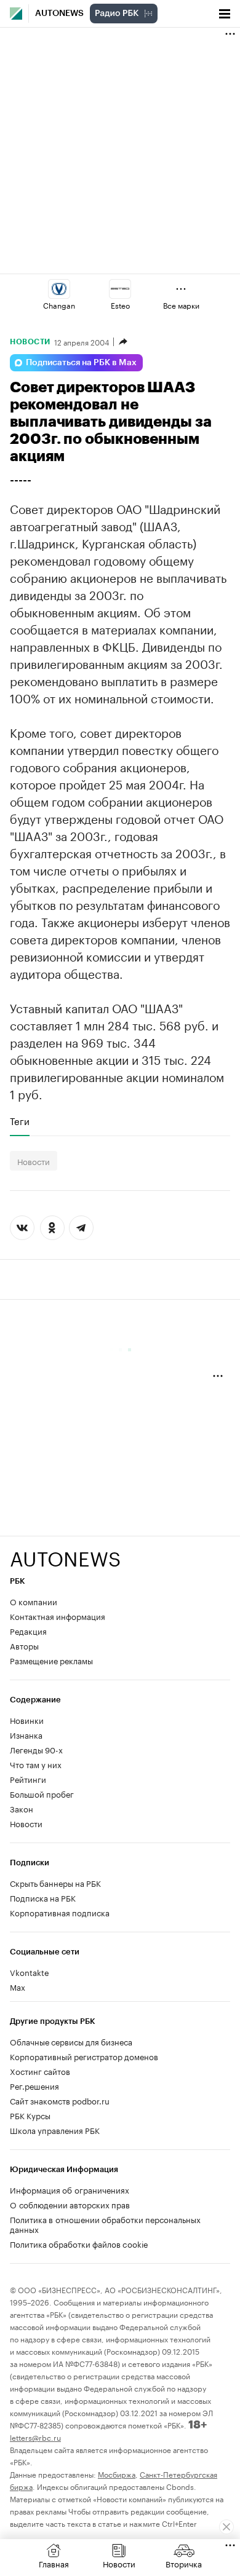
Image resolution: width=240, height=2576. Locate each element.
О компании (34, 1601)
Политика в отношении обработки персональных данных (105, 2224)
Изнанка (26, 1734)
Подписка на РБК (43, 1897)
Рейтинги (28, 1779)
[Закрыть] (226, 2527)
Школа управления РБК (55, 2130)
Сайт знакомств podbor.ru (60, 2100)
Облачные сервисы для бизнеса (71, 2041)
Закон (22, 1808)
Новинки (27, 1720)
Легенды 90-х (36, 1749)
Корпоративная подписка (60, 1912)
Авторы (24, 1645)
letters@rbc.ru (35, 2437)
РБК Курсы (30, 2115)
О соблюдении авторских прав (70, 2204)
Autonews (59, 14)
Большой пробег (42, 1793)
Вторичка (184, 2563)
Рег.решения (34, 2085)
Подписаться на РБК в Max (81, 363)
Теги (20, 1121)
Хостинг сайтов (40, 2071)
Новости (30, 342)
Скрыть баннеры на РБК (55, 1883)
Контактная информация (58, 1616)
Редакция (28, 1630)
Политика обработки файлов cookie (79, 2243)
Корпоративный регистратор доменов (84, 2056)
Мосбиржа (117, 2474)
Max (18, 1986)
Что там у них (36, 1764)
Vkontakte (30, 1972)
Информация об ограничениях (70, 2189)
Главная (54, 2563)
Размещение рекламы (51, 1660)
